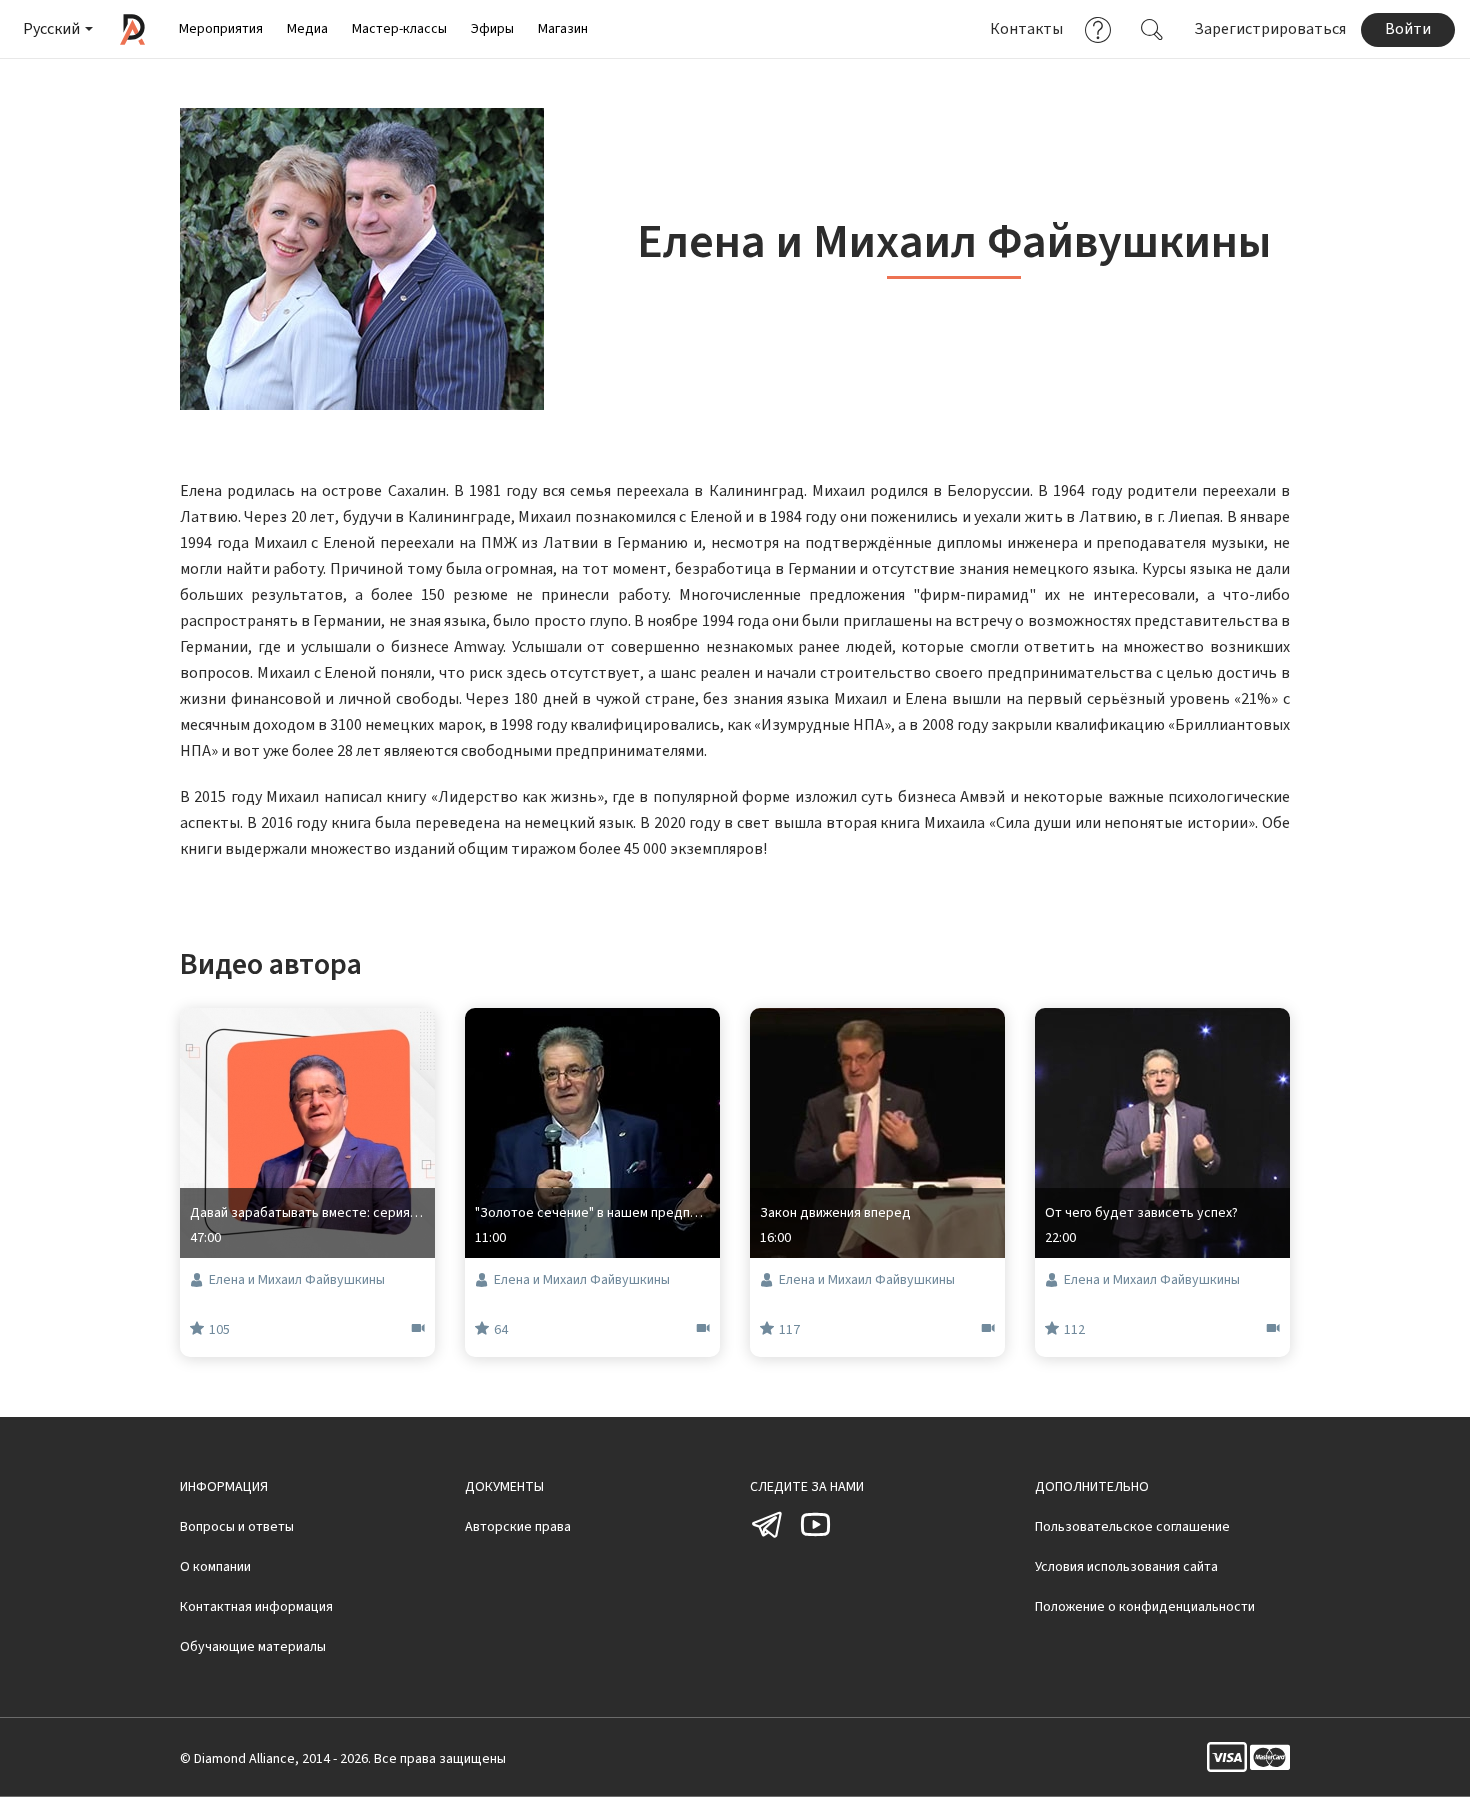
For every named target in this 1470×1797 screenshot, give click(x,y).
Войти (1408, 29)
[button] (56, 29)
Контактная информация (256, 1607)
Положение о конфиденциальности (1145, 1607)
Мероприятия (221, 29)
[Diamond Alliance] (132, 29)
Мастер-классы (399, 29)
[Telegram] (767, 1538)
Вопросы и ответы (237, 1527)
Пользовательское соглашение (1132, 1527)
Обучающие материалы (253, 1647)
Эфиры (492, 29)
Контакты (1026, 29)
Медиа (307, 29)
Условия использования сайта (1126, 1567)
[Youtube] (815, 1538)
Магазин (563, 29)
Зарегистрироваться (1270, 29)
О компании (215, 1567)
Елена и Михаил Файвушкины (297, 1280)
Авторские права (518, 1527)
